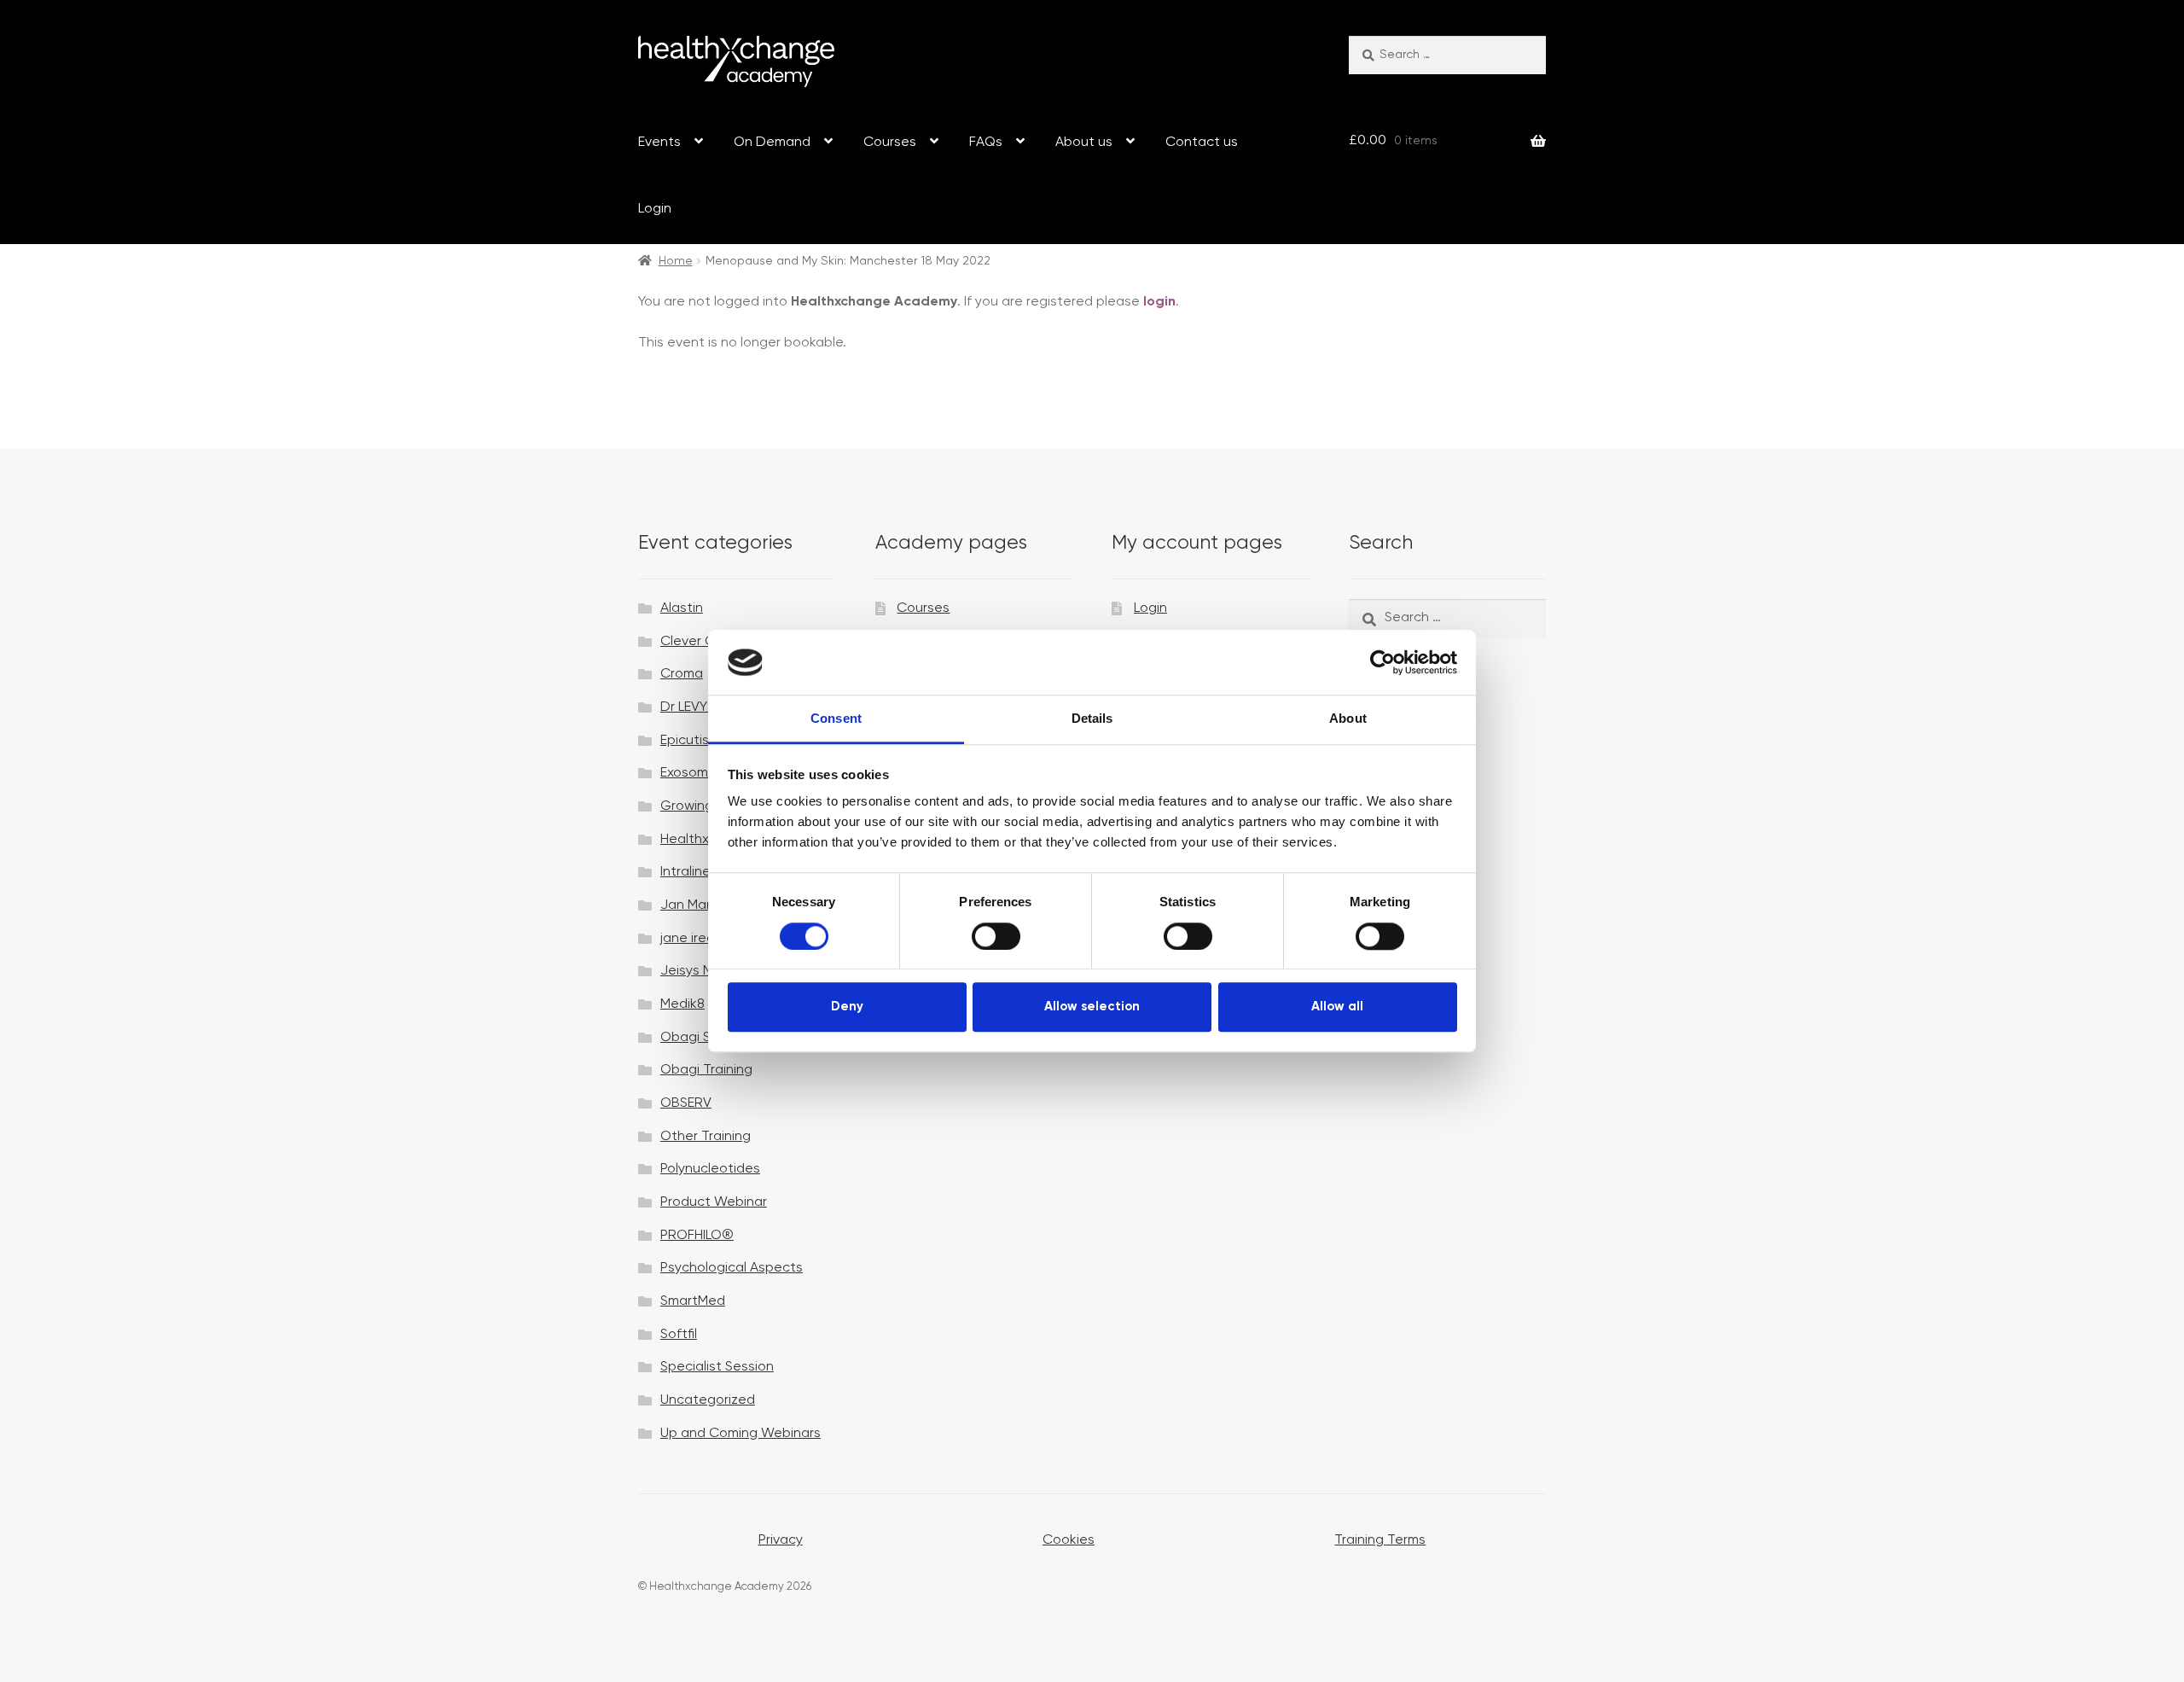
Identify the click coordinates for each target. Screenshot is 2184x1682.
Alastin (682, 608)
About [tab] (1348, 719)
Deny (847, 1007)
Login (655, 209)
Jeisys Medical (706, 971)
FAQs (986, 143)
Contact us (1202, 143)
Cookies (1069, 1540)
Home (676, 261)
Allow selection (1092, 1007)
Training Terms (1380, 1540)
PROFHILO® (697, 1236)
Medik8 (682, 1004)
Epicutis (685, 741)
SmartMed (693, 1301)
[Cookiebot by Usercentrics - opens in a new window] (1382, 662)
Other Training (706, 1137)
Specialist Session (717, 1367)
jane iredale (697, 939)
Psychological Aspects (732, 1268)
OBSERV (686, 1103)
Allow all (1337, 1007)
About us (1084, 143)
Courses (890, 143)
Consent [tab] (836, 719)
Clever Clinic (699, 642)
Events (659, 143)
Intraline (685, 872)
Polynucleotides (710, 1169)
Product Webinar (714, 1202)
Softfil (679, 1335)
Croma (682, 674)
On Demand (772, 143)
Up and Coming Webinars (741, 1434)
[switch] (996, 936)
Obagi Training (706, 1070)
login (1159, 302)
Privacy (781, 1540)
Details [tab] (1092, 719)
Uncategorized (708, 1400)
